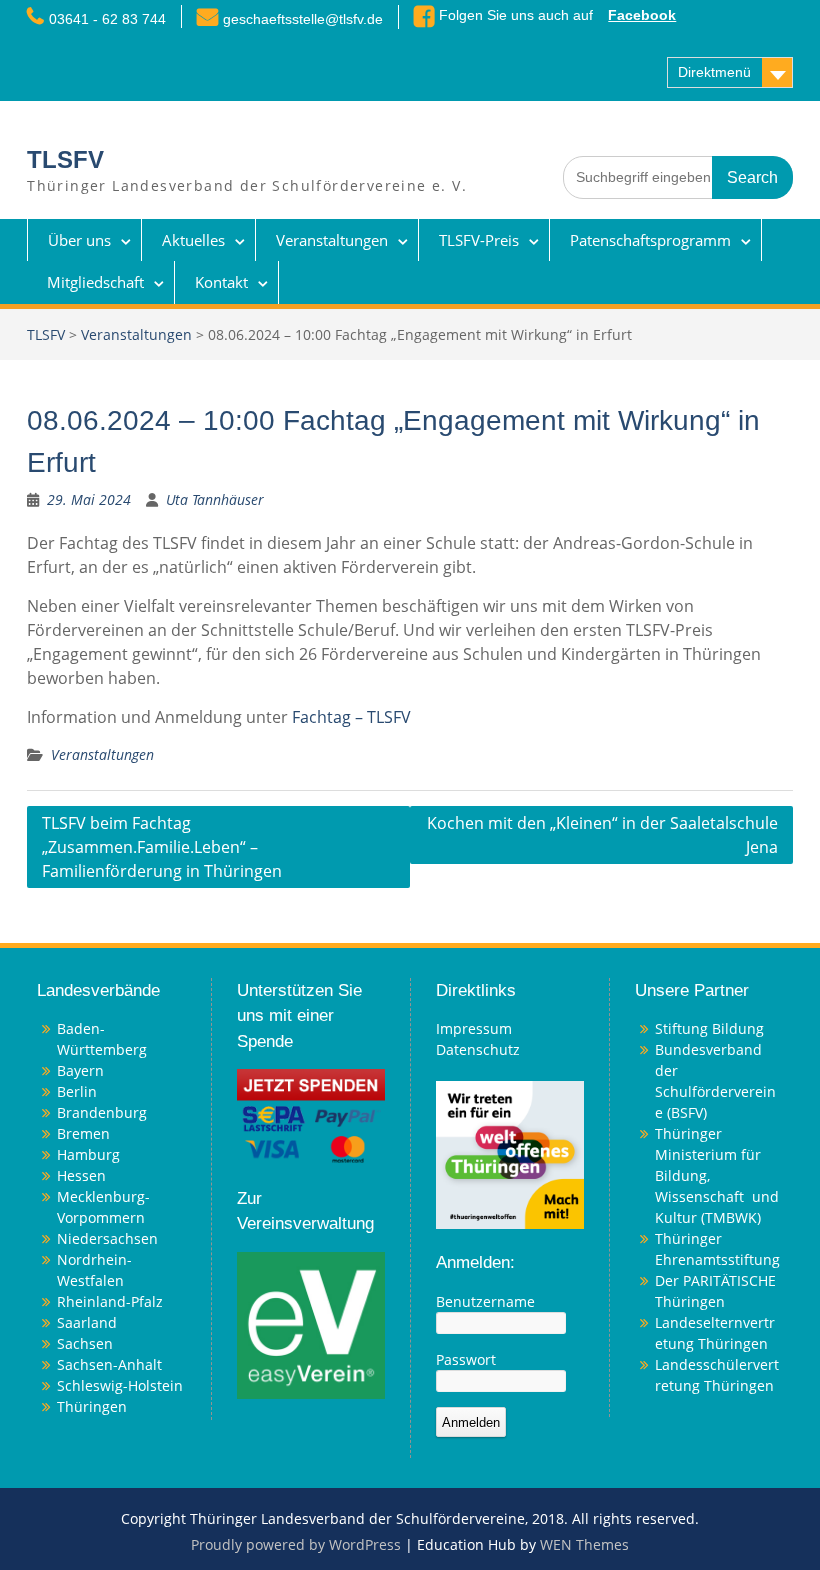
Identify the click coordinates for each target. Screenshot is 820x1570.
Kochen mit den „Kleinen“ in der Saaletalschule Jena (602, 835)
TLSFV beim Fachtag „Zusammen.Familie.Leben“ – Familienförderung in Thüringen (162, 847)
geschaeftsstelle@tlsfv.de (303, 19)
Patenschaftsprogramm (650, 240)
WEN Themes (584, 1544)
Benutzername (485, 1301)
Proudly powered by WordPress (296, 1544)
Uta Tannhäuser (215, 499)
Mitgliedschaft (95, 282)
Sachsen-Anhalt (109, 1364)
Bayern (80, 1070)
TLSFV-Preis (479, 240)
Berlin (77, 1091)
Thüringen (92, 1406)
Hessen (81, 1175)
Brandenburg (102, 1112)
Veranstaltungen (332, 240)
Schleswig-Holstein (120, 1385)
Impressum (474, 1028)
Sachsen (85, 1343)
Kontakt (221, 282)
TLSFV (65, 159)
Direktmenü (714, 72)
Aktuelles (193, 240)
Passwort (466, 1359)
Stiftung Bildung (709, 1028)
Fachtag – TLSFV (351, 717)
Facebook (642, 15)
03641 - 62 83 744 (107, 19)
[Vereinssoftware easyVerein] (311, 1323)
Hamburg (88, 1154)
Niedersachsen (107, 1238)
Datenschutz (478, 1049)
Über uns (79, 240)
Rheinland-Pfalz (110, 1301)
